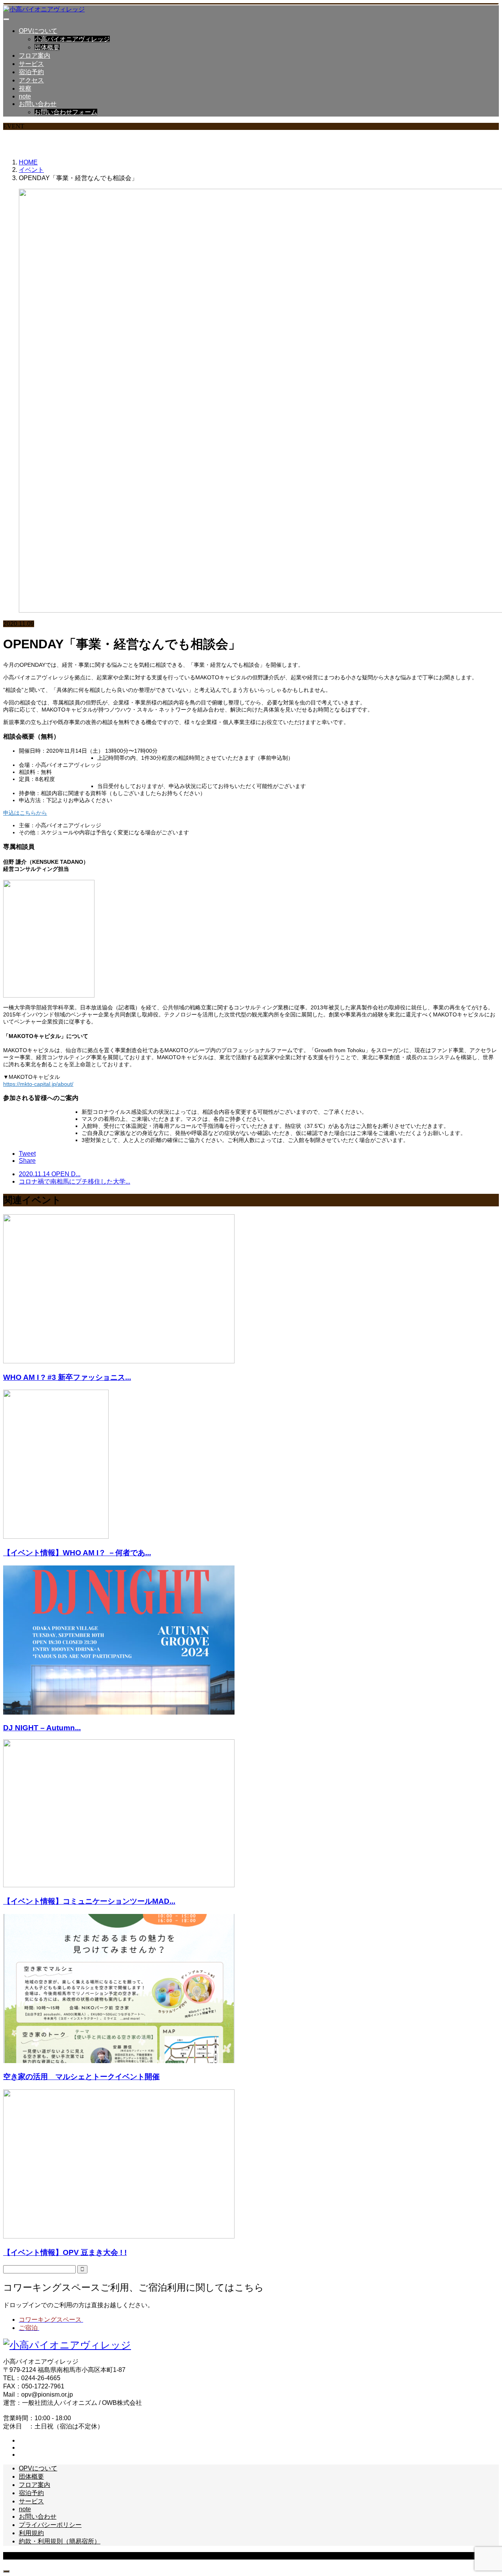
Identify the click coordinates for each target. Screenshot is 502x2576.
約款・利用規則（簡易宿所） (60, 2541)
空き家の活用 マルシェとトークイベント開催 (81, 2077)
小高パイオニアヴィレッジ (72, 39)
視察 (25, 88)
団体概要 (47, 47)
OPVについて (38, 31)
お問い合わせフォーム (66, 112)
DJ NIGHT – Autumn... (42, 1728)
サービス (31, 64)
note (25, 96)
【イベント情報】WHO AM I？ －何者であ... (77, 1553)
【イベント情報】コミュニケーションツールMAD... (89, 1901)
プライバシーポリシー (50, 2525)
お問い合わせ (38, 104)
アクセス (31, 80)
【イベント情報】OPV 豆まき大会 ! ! (65, 2252)
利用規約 (31, 2533)
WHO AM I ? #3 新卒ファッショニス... (67, 1377)
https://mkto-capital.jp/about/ (38, 1084)
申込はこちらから (25, 813)
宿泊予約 (31, 72)
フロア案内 (35, 56)
